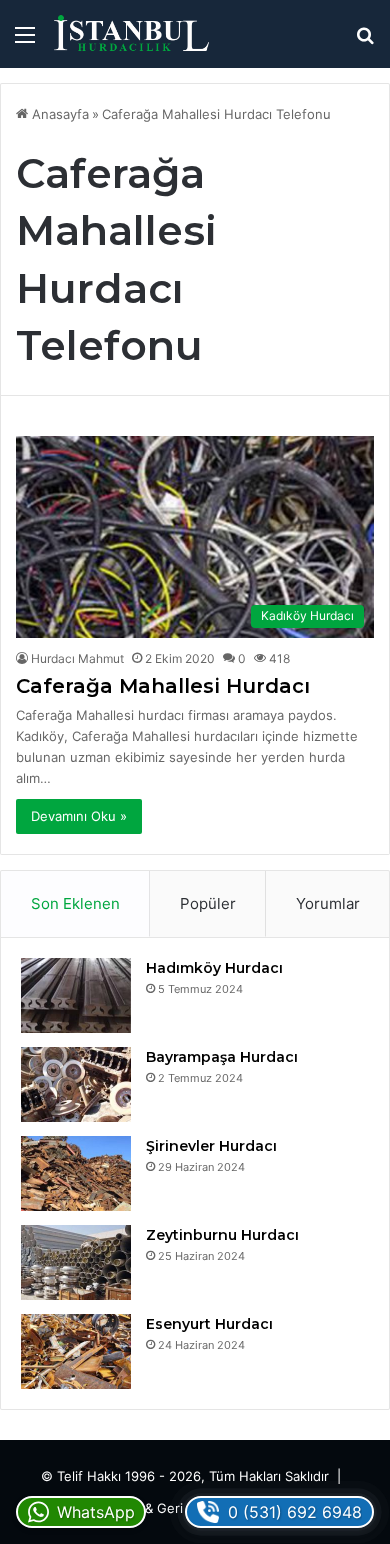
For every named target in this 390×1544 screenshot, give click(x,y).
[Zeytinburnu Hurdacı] (76, 1262)
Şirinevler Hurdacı (211, 1146)
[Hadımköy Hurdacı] (76, 995)
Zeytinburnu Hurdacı (222, 1235)
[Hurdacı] (130, 34)
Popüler (208, 903)
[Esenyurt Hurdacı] (76, 1351)
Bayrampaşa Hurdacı (222, 1057)
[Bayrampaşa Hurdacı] (76, 1084)
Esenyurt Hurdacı (209, 1324)
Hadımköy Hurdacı (214, 968)
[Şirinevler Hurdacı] (76, 1173)
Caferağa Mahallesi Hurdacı (163, 686)
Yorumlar (328, 903)
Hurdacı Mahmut (77, 658)
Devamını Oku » (79, 816)
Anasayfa (58, 114)
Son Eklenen (75, 903)
